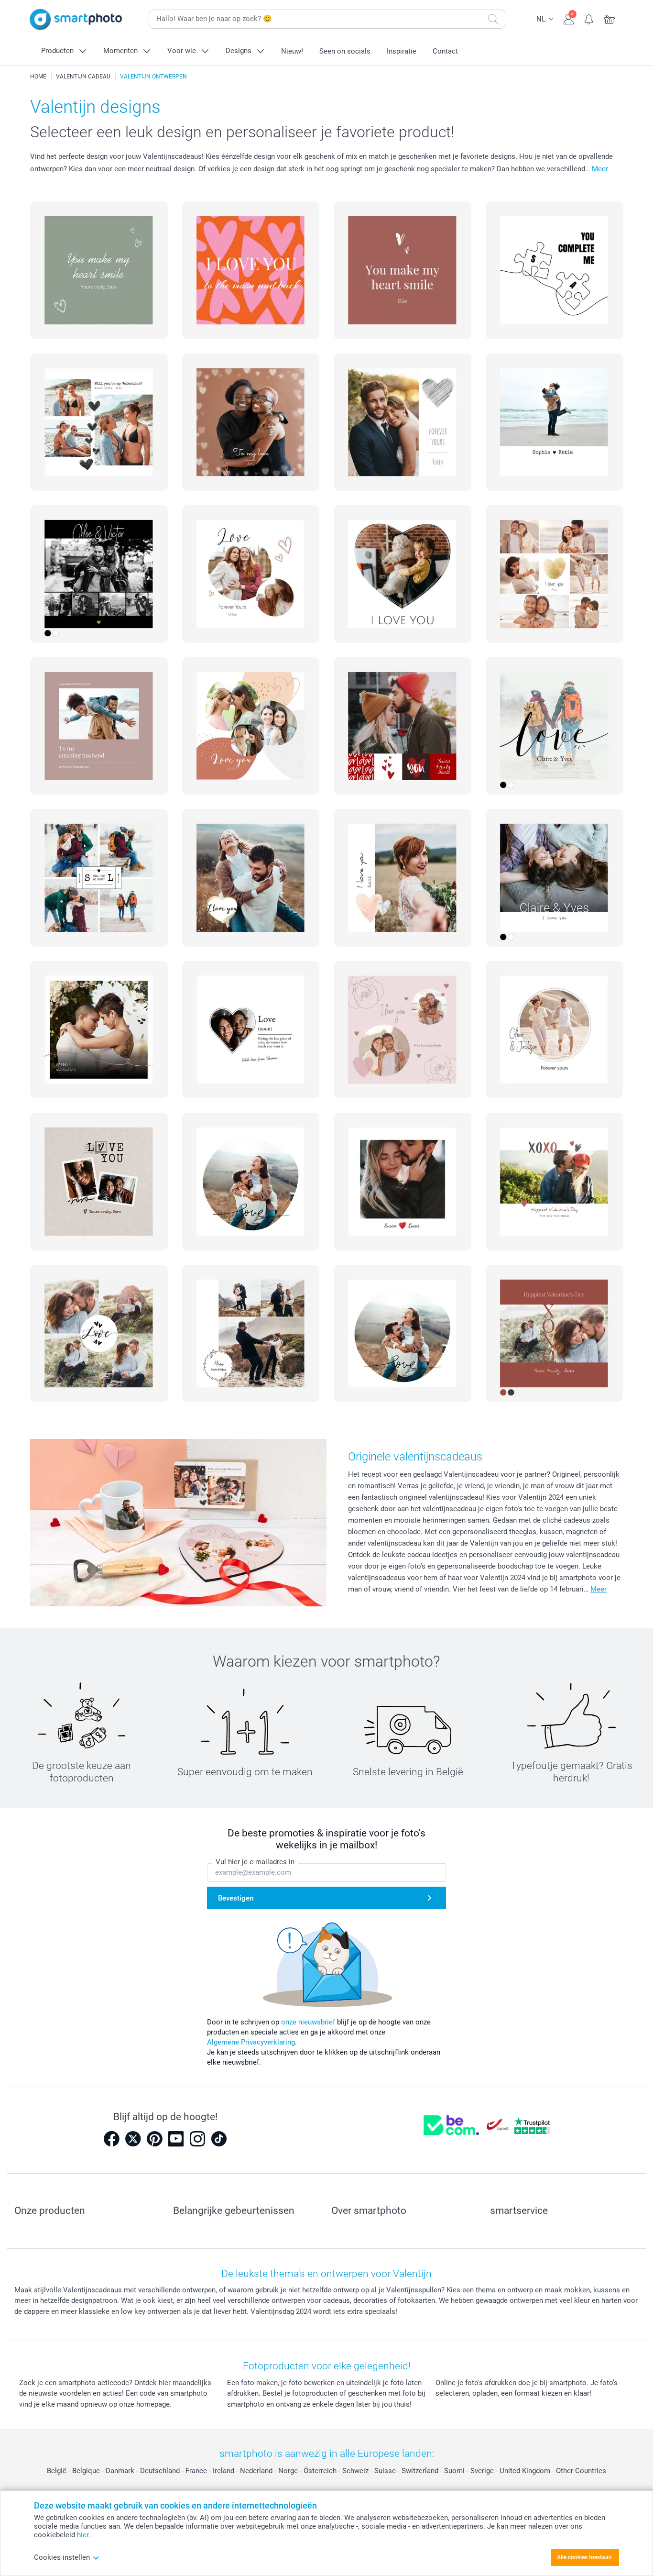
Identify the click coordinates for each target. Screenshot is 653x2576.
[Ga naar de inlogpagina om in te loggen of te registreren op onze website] (569, 18)
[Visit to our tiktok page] (219, 2139)
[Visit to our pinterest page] (154, 2139)
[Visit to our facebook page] (111, 2139)
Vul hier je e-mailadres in (255, 1862)
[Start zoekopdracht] (493, 19)
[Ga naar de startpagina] (76, 19)
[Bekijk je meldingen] (589, 18)
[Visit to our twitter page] (133, 2139)
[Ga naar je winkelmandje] (610, 18)
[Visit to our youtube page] (176, 2139)
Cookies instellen (62, 2557)
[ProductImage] (99, 270)
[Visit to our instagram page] (197, 2139)
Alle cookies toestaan (584, 2557)
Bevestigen (236, 1898)
